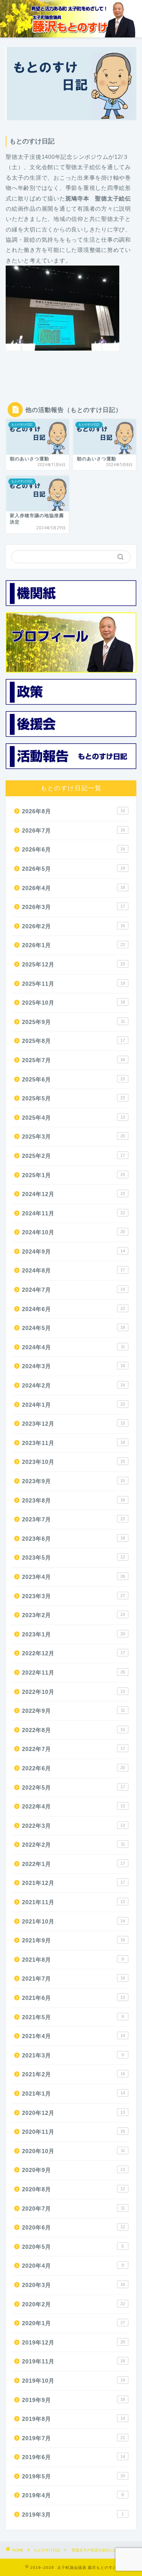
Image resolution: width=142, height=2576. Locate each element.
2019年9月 (73, 2400)
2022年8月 (73, 1730)
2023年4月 (73, 1577)
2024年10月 (73, 1232)
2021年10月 (73, 1921)
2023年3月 (73, 1596)
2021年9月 (73, 1940)
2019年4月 (73, 2495)
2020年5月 (73, 2247)
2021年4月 (73, 2036)
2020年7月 (73, 2209)
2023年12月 (73, 1424)
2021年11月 (73, 1902)
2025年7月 (73, 1060)
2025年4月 (73, 1118)
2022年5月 (73, 1788)
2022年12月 (73, 1653)
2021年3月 (73, 2055)
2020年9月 (73, 2170)
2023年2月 (73, 1615)
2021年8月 (73, 1960)
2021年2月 (73, 2074)
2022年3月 (73, 1826)
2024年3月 (73, 1366)
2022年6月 (73, 1768)
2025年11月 (73, 984)
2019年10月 (73, 2381)
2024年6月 (73, 1309)
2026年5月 (73, 869)
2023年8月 (73, 1500)
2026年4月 (73, 888)
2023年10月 (73, 1462)
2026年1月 (73, 945)
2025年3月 (73, 1137)
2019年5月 (73, 2476)
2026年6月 (73, 849)
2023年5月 (73, 1558)
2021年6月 (73, 1998)
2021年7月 (73, 1979)
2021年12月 (73, 1883)
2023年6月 (73, 1539)
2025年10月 (73, 1003)
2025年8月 (73, 1041)
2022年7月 (73, 1749)
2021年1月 (73, 2094)
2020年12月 (73, 2113)
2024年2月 (73, 1385)
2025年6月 (73, 1079)
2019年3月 (73, 2515)
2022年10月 (73, 1692)
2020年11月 (73, 2132)
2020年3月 (73, 2285)
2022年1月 (73, 1864)
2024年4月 (73, 1347)
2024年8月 (73, 1270)
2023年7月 (73, 1519)
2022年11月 (73, 1673)
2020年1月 (73, 2323)
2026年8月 (73, 811)
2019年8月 (73, 2419)
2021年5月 (73, 2017)
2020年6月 (73, 2227)
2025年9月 (73, 1022)
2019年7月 (73, 2438)
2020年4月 (73, 2266)
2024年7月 (73, 1290)
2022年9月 (73, 1711)
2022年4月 (73, 1806)
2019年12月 (73, 2342)
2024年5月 (73, 1328)
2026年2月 (73, 926)
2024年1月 (73, 1405)
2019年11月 (73, 2361)
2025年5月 (73, 1098)
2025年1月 (73, 1175)
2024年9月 (73, 1251)
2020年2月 (73, 2304)
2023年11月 (73, 1443)
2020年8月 (73, 2189)
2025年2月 (73, 1156)
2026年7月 (73, 830)
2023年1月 (73, 1634)
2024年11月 (73, 1213)
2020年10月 (73, 2151)
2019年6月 (73, 2457)
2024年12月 (73, 1194)
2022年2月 (73, 1845)
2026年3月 (73, 907)
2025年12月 (73, 964)
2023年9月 (73, 1481)
